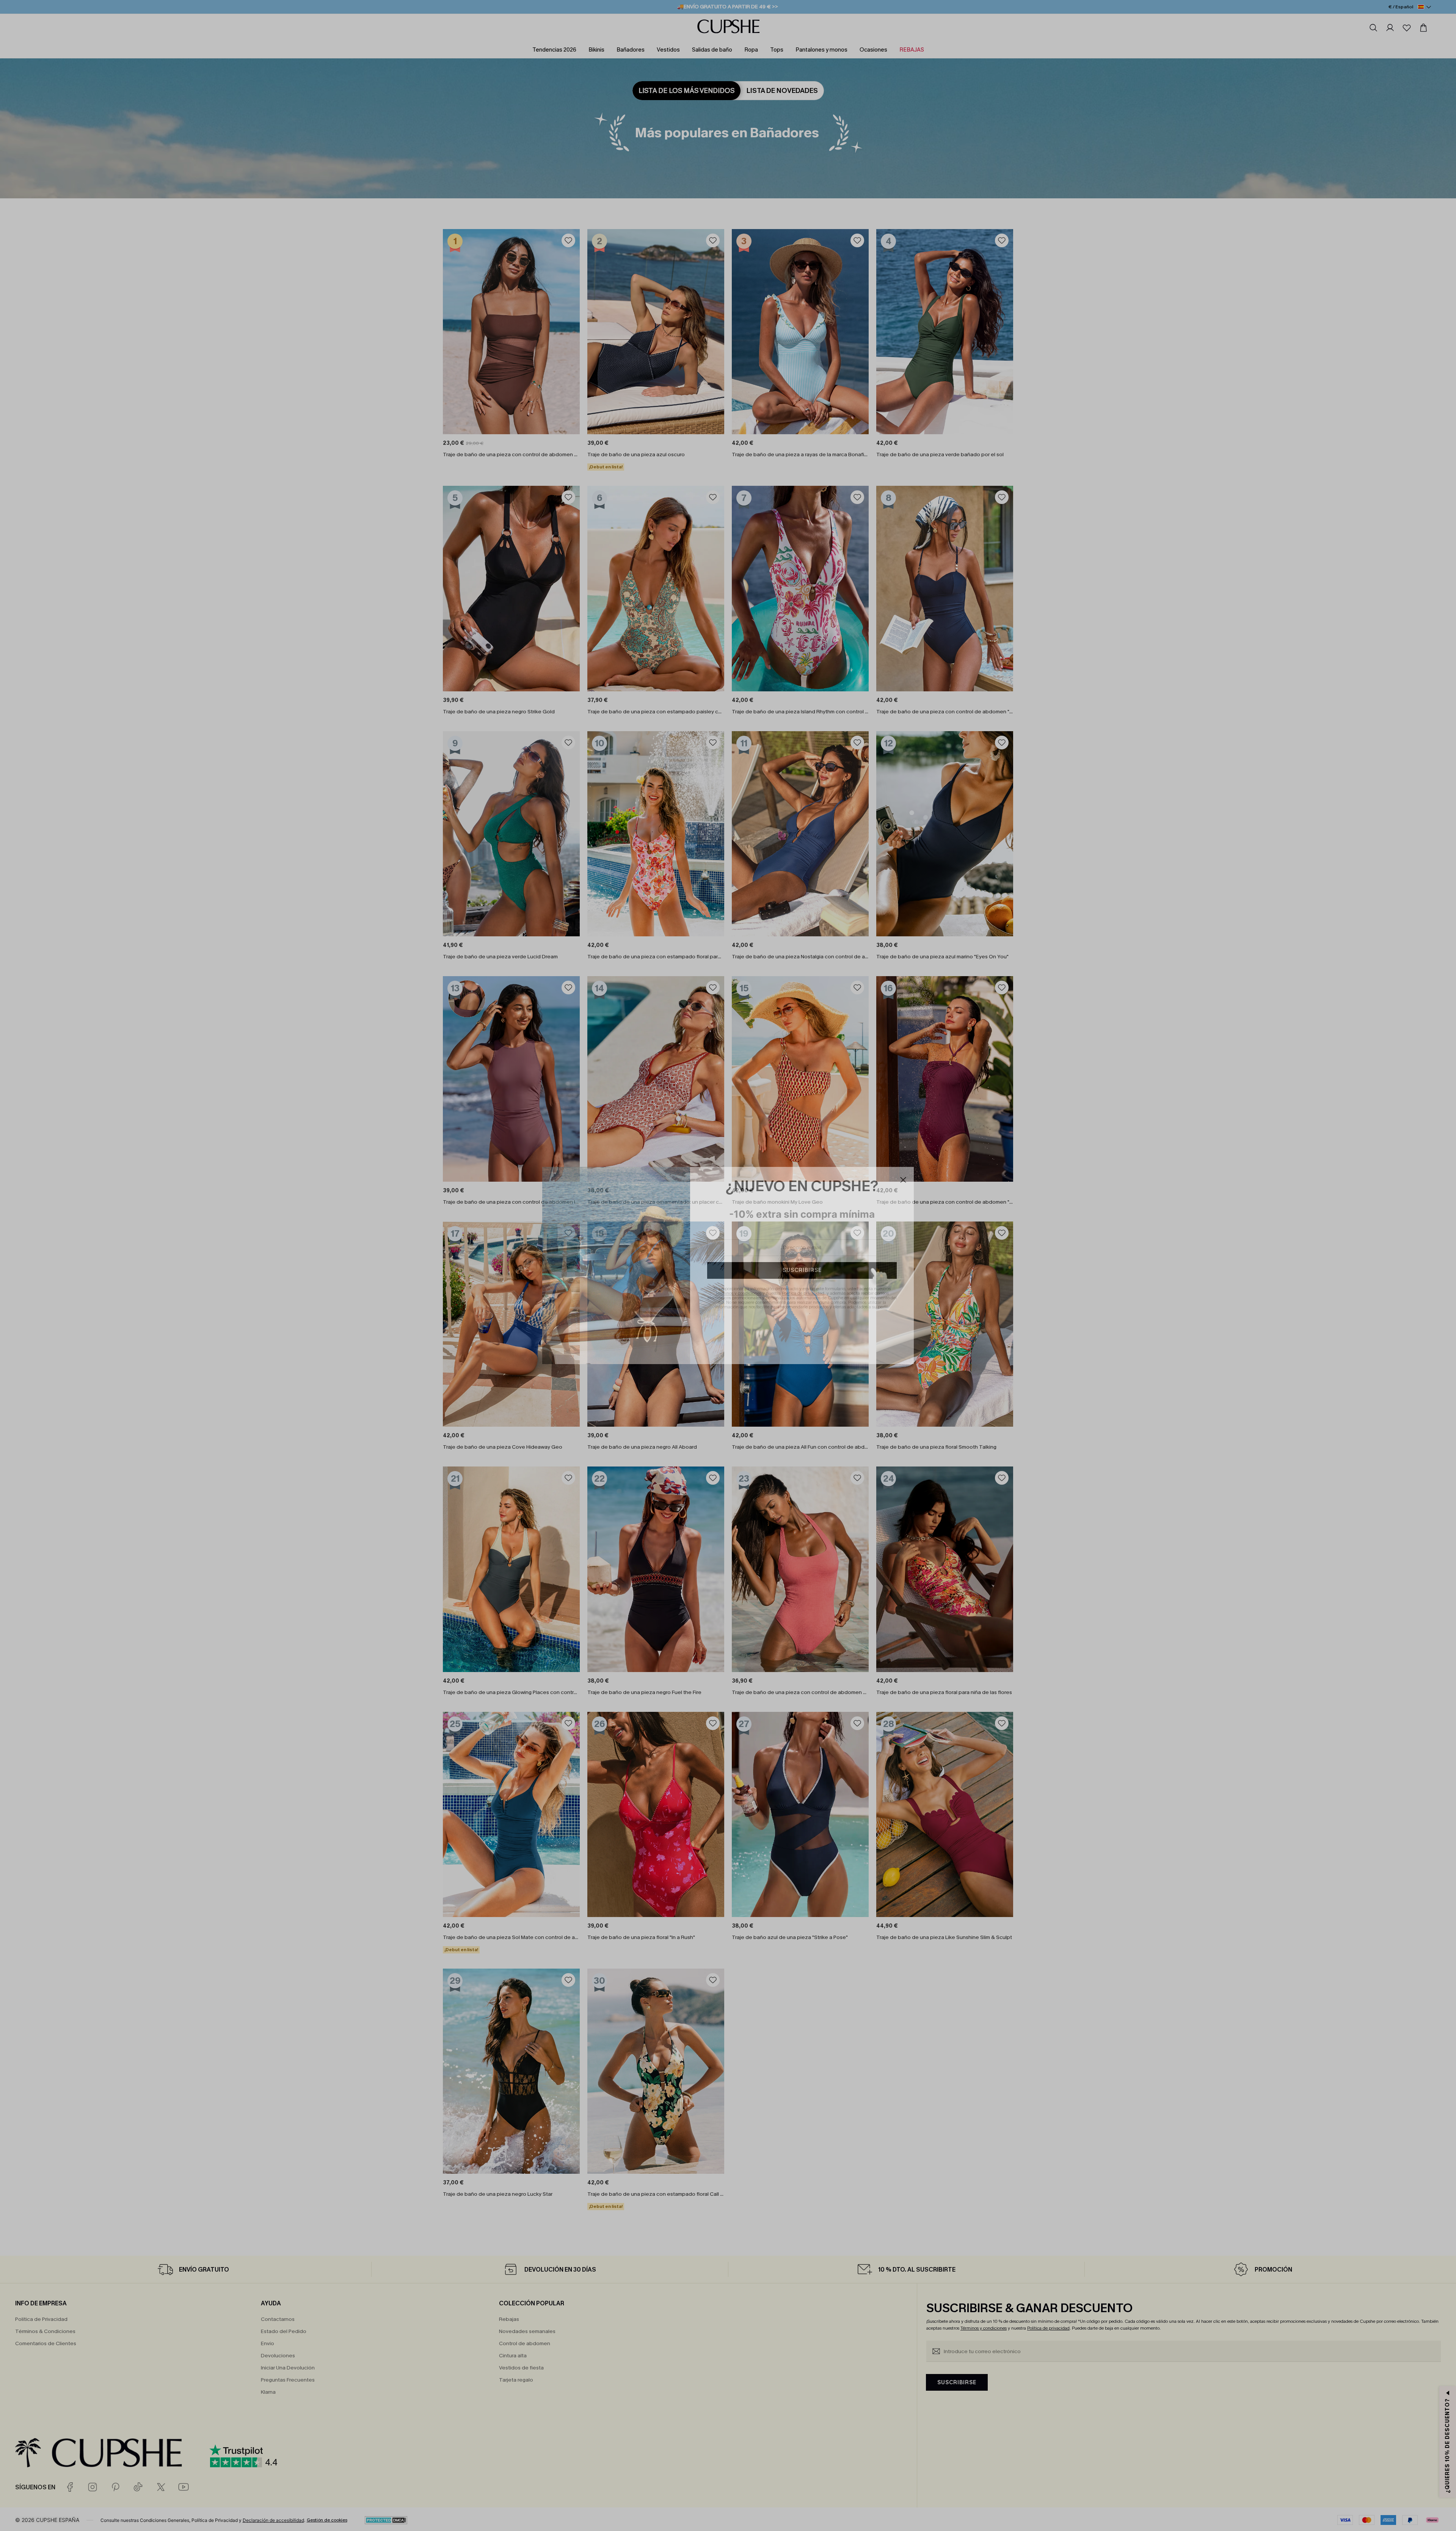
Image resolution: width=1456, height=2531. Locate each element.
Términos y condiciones (738, 1293)
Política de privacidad (803, 1293)
